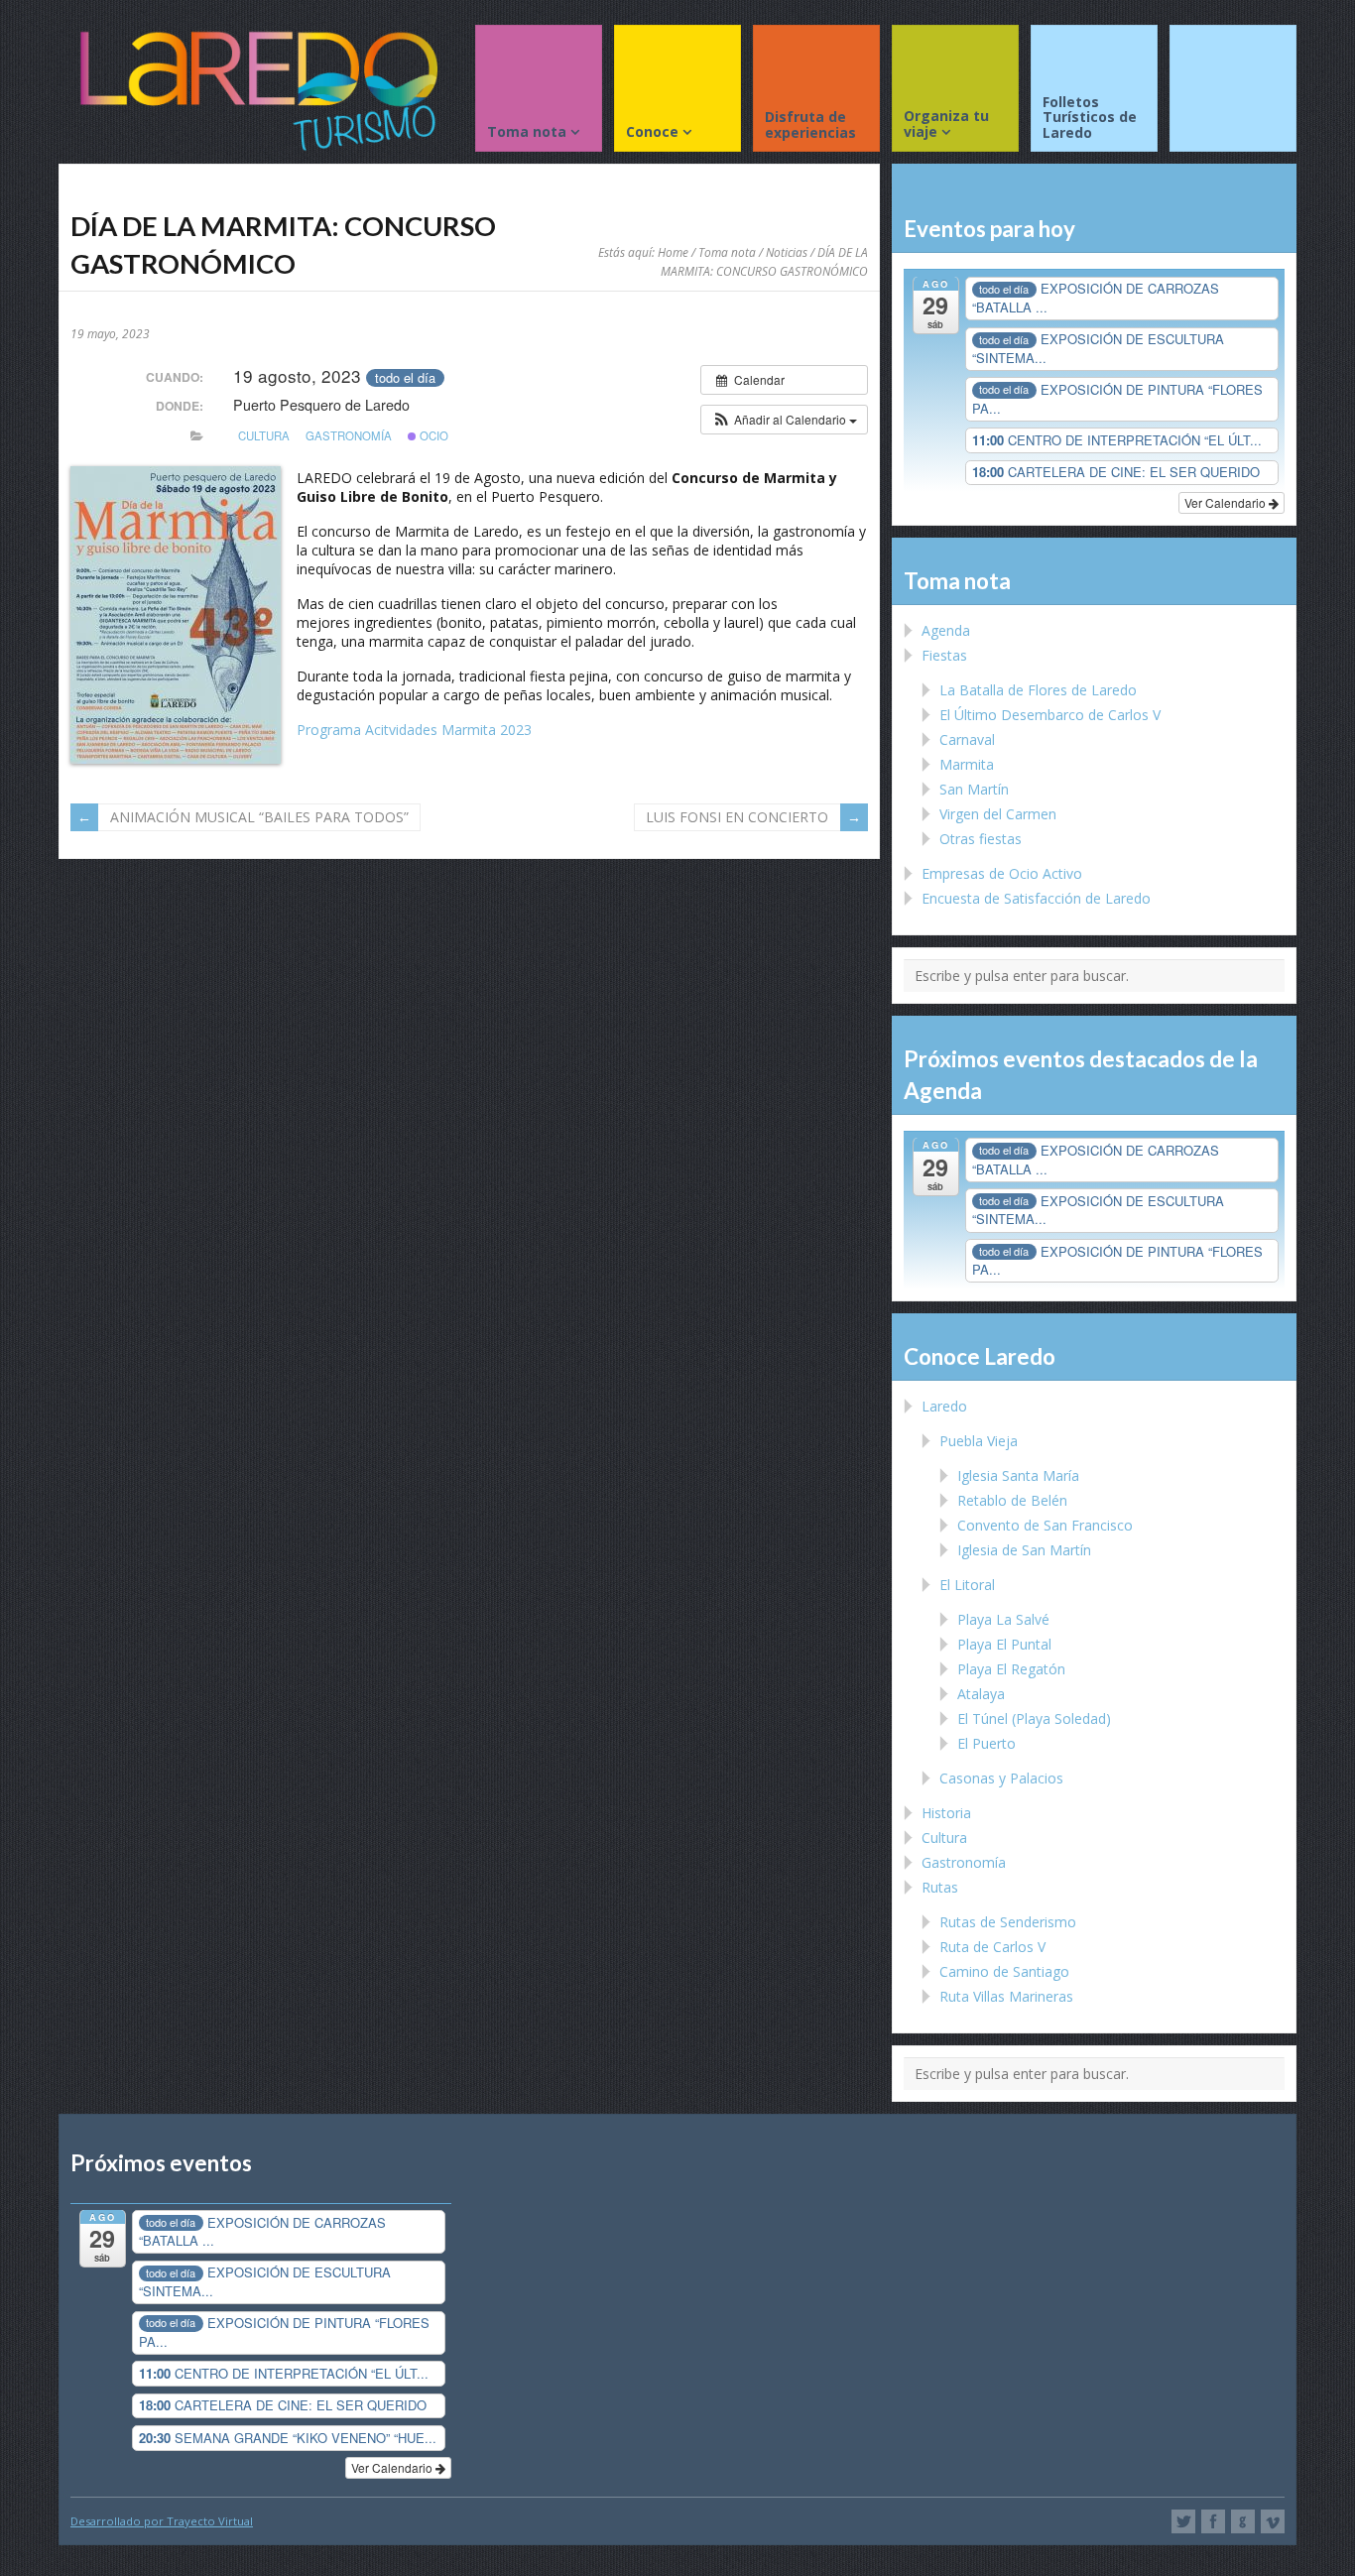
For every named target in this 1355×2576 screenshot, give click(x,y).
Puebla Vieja (979, 1441)
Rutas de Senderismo (1008, 1922)
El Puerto (986, 1743)
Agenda (946, 630)
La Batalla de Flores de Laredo (1038, 690)
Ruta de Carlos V (992, 1947)
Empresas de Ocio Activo (1002, 873)
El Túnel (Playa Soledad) (1034, 1718)
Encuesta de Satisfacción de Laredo (1036, 898)
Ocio (432, 435)
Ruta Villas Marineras (1006, 1996)
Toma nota (727, 252)
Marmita (967, 764)
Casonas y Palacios (1001, 1778)
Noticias (787, 252)
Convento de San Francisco (1045, 1525)
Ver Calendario (1227, 502)
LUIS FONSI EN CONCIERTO (737, 817)
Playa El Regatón (1011, 1669)
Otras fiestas (981, 839)
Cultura (264, 435)
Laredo (944, 1406)
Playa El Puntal (1004, 1644)
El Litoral (967, 1585)
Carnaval (967, 739)
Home (673, 252)
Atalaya (981, 1694)
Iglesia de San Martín (1024, 1550)
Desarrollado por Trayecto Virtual (162, 2521)
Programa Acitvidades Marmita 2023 (414, 730)
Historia (946, 1813)
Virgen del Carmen (998, 814)
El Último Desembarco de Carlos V (1050, 715)
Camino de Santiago (1004, 1971)
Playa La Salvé (1003, 1619)
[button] (784, 420)
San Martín (974, 789)
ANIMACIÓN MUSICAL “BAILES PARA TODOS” (259, 817)
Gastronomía (349, 435)
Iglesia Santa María (1018, 1475)
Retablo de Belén (1012, 1500)
